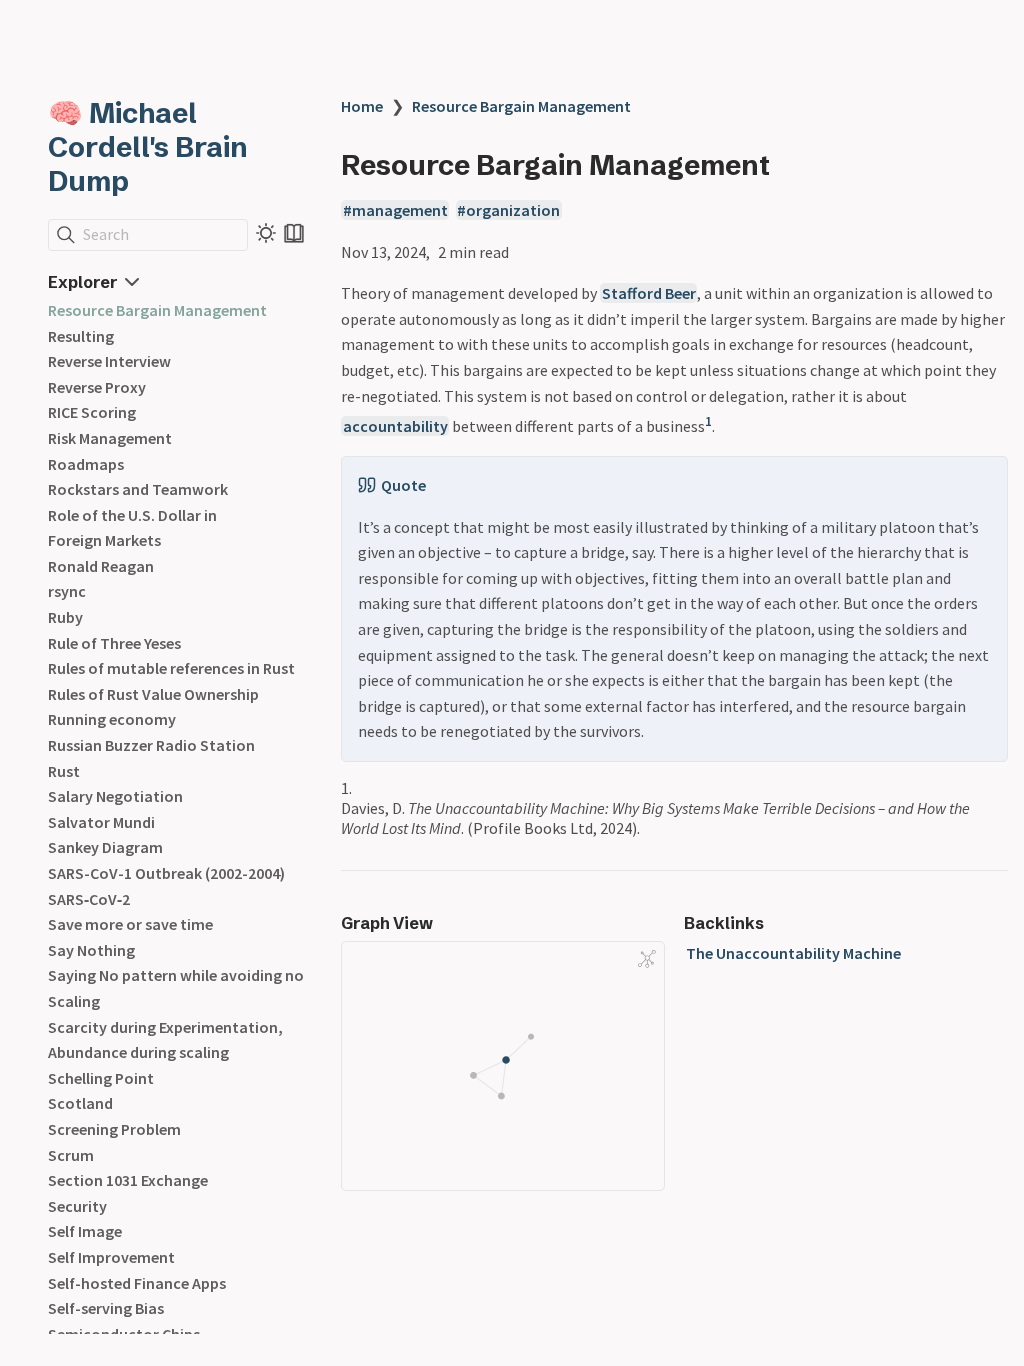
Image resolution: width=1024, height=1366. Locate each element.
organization (513, 210)
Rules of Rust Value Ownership (153, 694)
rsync (67, 591)
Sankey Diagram (105, 847)
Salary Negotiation (115, 796)
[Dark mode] (266, 233)
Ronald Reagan (101, 566)
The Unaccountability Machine (793, 953)
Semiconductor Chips (124, 1334)
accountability (395, 426)
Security (77, 1206)
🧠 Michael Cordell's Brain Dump (148, 147)
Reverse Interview (109, 361)
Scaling (74, 1001)
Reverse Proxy (97, 387)
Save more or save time (130, 924)
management (400, 210)
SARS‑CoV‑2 (89, 899)
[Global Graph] (647, 959)
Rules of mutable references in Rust (171, 668)
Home (362, 106)
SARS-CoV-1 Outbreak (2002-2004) (166, 873)
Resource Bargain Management (157, 310)
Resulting (81, 336)
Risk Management (110, 438)
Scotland (80, 1103)
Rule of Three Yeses (114, 643)
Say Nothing (91, 950)
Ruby (65, 617)
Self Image (85, 1231)
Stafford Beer (649, 293)
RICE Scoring (92, 412)
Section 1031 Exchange (128, 1180)
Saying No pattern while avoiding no (176, 975)
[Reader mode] (294, 233)
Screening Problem (114, 1129)
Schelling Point (101, 1078)
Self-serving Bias (106, 1308)
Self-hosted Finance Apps (137, 1283)
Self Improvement (111, 1257)
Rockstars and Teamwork (138, 489)
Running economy (112, 719)
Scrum (71, 1155)
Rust (64, 771)
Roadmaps (86, 464)
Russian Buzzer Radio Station (151, 745)
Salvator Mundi (101, 822)
